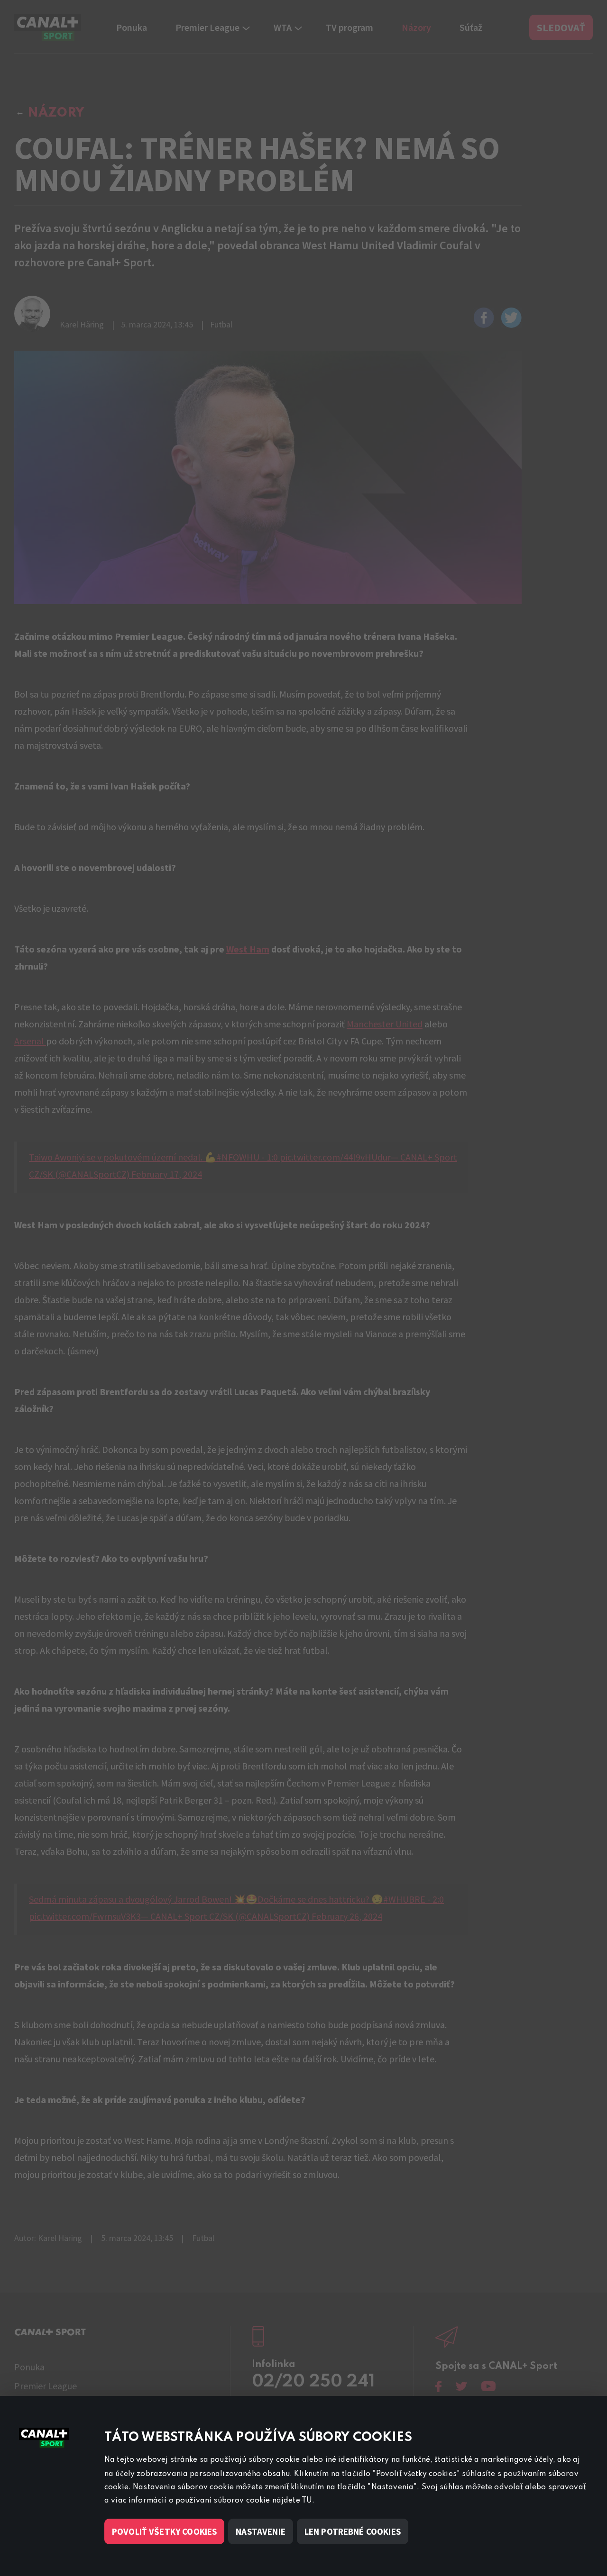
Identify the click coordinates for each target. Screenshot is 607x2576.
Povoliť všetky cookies (164, 2531)
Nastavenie (261, 2531)
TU (307, 2501)
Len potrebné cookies (353, 2531)
